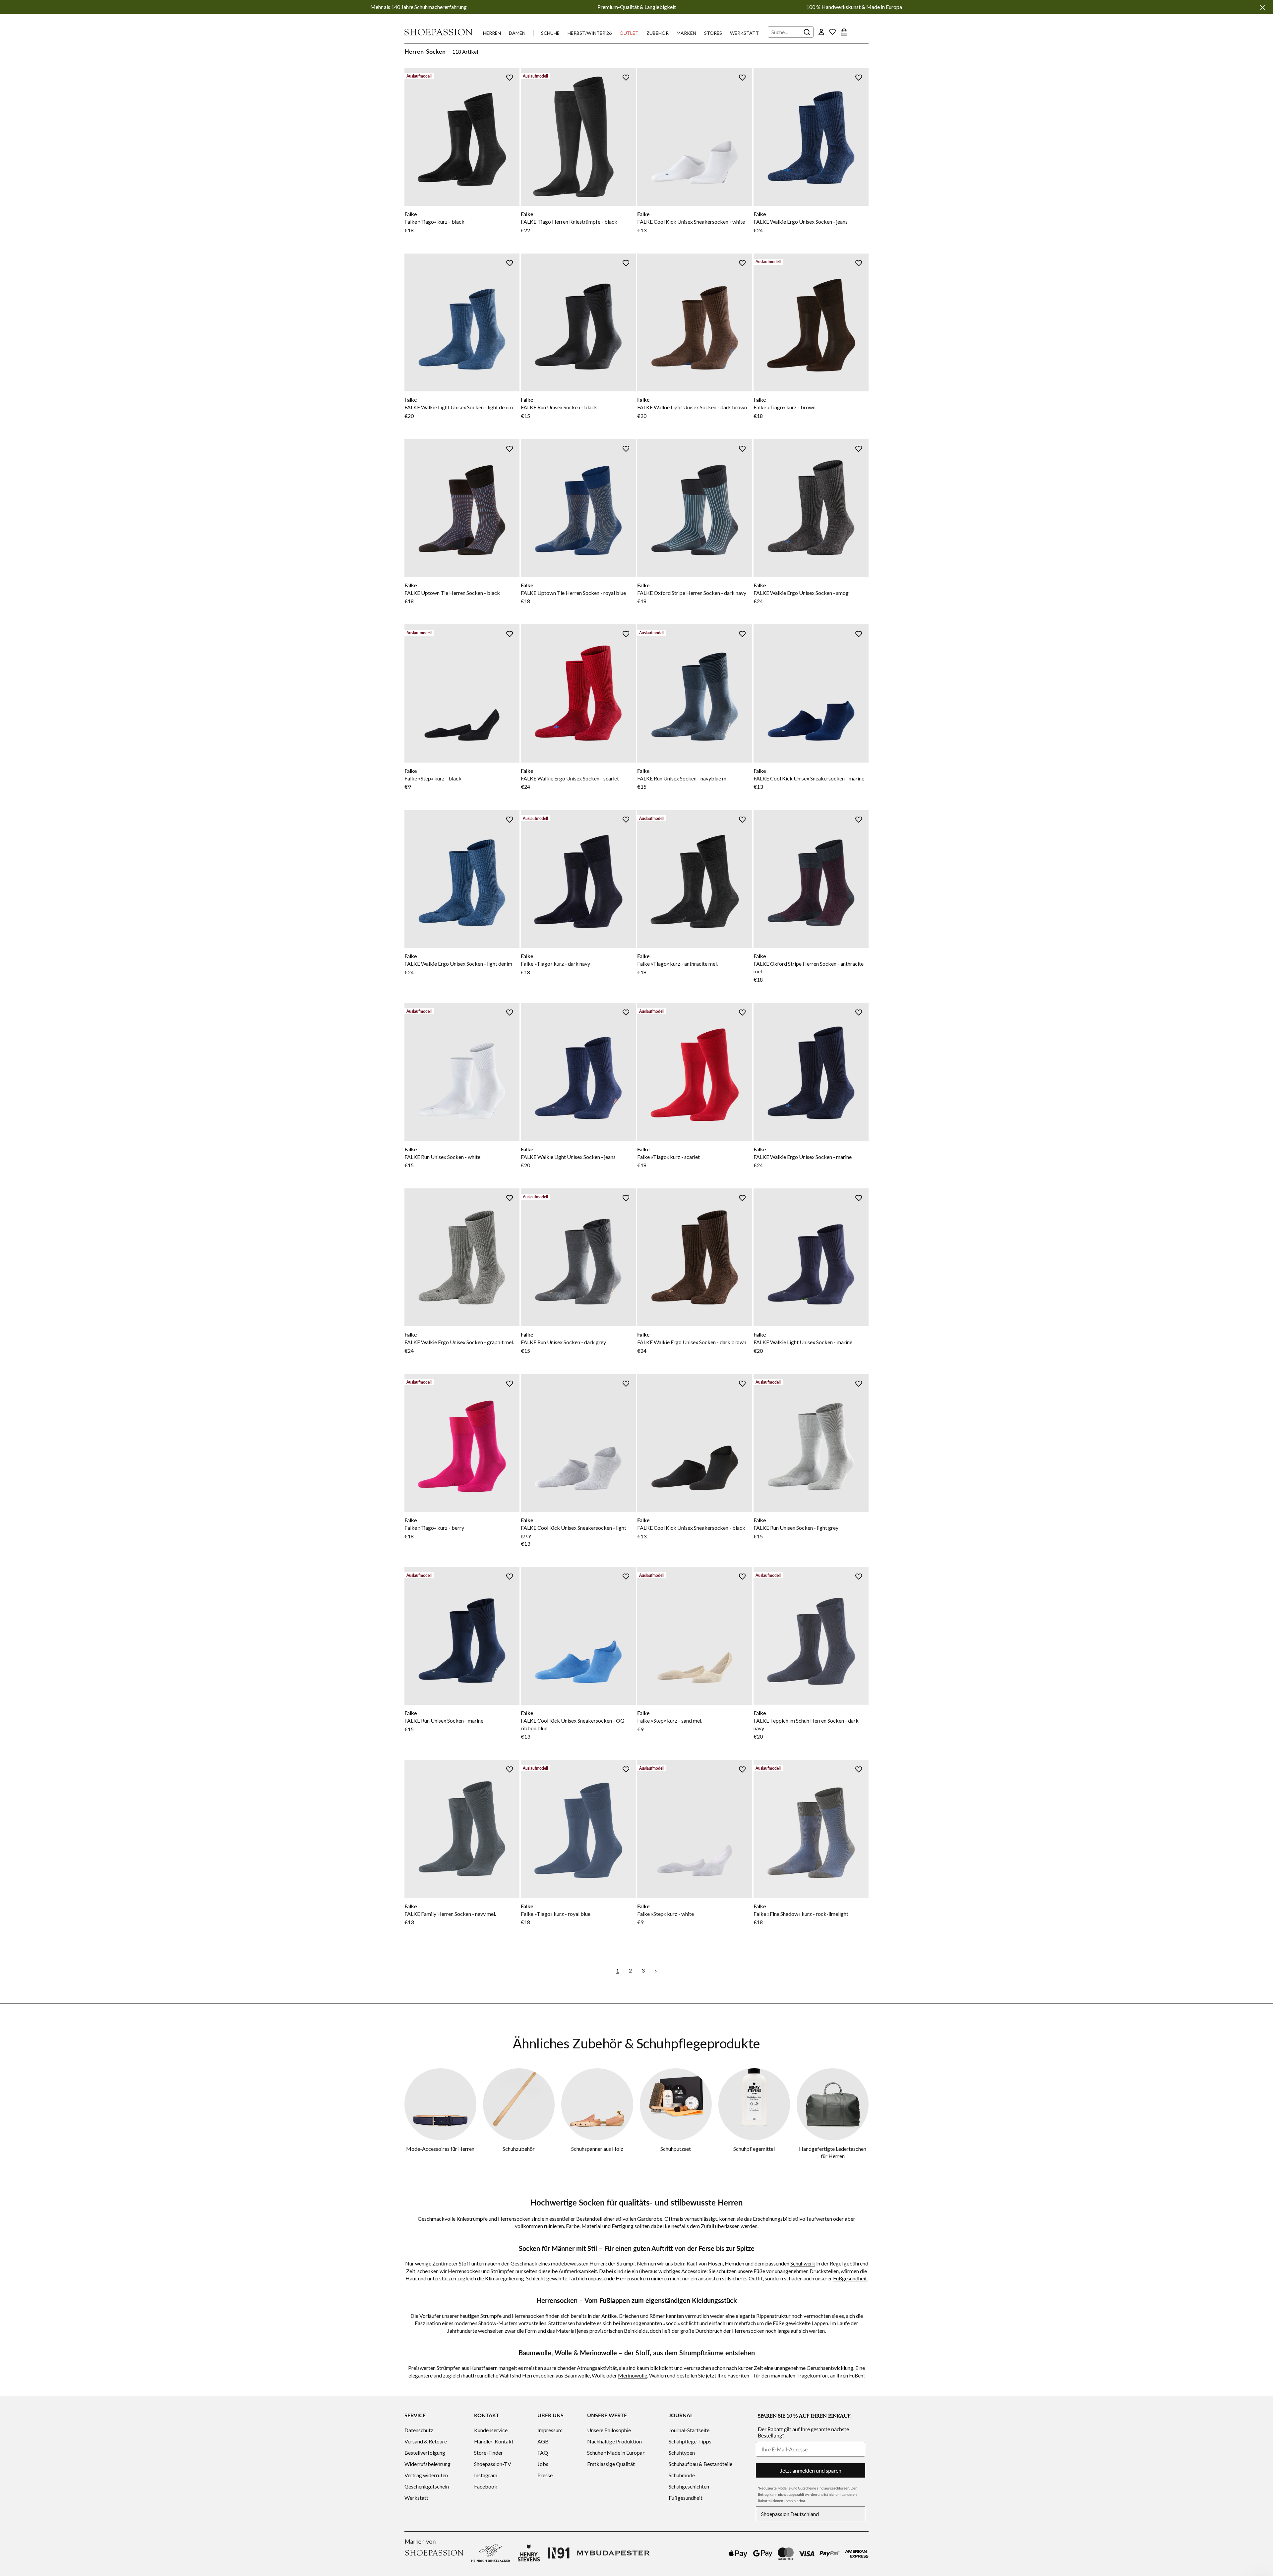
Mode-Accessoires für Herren (440, 2149)
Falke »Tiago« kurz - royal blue (556, 1914)
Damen (517, 33)
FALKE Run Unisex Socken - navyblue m (682, 778)
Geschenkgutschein (427, 2486)
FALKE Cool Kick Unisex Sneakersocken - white (691, 222)
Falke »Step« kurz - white (666, 1914)
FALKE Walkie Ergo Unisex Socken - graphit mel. (459, 1342)
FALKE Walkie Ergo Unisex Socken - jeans (801, 222)
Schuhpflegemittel (754, 2149)
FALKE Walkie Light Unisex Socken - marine (803, 1342)
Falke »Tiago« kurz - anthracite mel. (677, 964)
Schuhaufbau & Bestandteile (700, 2464)
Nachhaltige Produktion (614, 2441)
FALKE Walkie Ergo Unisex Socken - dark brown (692, 1342)
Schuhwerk (803, 2263)
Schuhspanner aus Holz (597, 2149)
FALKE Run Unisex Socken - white (442, 1157)
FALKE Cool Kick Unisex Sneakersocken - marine (809, 778)
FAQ (543, 2453)
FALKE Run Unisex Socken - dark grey (563, 1342)
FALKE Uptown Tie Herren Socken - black (452, 593)
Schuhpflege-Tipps (690, 2441)
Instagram (486, 2475)
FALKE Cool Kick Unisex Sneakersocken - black (691, 1528)
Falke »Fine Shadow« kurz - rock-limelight (801, 1914)
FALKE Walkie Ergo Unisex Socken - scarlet (570, 778)
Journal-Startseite (689, 2430)
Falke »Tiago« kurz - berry (434, 1528)
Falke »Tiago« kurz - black (434, 222)
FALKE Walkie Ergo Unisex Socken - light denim (458, 964)
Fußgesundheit (850, 2278)
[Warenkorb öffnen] (844, 32)
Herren (492, 33)
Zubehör (658, 33)
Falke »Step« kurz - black (433, 778)
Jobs (543, 2464)
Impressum (550, 2430)
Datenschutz (419, 2430)
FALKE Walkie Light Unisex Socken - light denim (459, 407)
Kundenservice (491, 2430)
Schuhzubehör (519, 2149)
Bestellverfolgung (425, 2453)
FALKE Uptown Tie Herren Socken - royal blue (573, 593)
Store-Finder (488, 2453)
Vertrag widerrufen (426, 2475)
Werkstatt (744, 33)
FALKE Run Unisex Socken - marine (444, 1720)
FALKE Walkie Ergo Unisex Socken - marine (803, 1157)
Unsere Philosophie (609, 2430)
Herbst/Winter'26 (590, 33)
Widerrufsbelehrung (427, 2464)
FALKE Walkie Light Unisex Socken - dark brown (692, 407)
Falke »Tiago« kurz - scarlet (668, 1157)
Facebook (486, 2486)
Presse (545, 2475)
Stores (713, 33)
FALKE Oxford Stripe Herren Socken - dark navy (692, 593)
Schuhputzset (676, 2149)
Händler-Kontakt (494, 2441)
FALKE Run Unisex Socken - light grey (796, 1528)
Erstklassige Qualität (611, 2464)
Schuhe (550, 33)
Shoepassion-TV (493, 2464)
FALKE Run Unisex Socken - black (559, 407)
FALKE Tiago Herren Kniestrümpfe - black (569, 222)
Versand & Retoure (426, 2441)
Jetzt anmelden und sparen (811, 2470)
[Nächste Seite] (656, 1970)
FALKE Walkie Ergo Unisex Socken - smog (801, 593)
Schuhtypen (682, 2453)
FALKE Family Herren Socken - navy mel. (450, 1914)
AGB (543, 2441)
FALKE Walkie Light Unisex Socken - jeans (568, 1157)
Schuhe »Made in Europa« (616, 2453)
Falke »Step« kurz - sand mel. (670, 1720)
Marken (686, 33)
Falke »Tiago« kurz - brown (785, 407)
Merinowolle (633, 2375)
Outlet (629, 33)
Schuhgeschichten (689, 2486)
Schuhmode (682, 2475)
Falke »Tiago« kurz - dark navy (555, 964)
